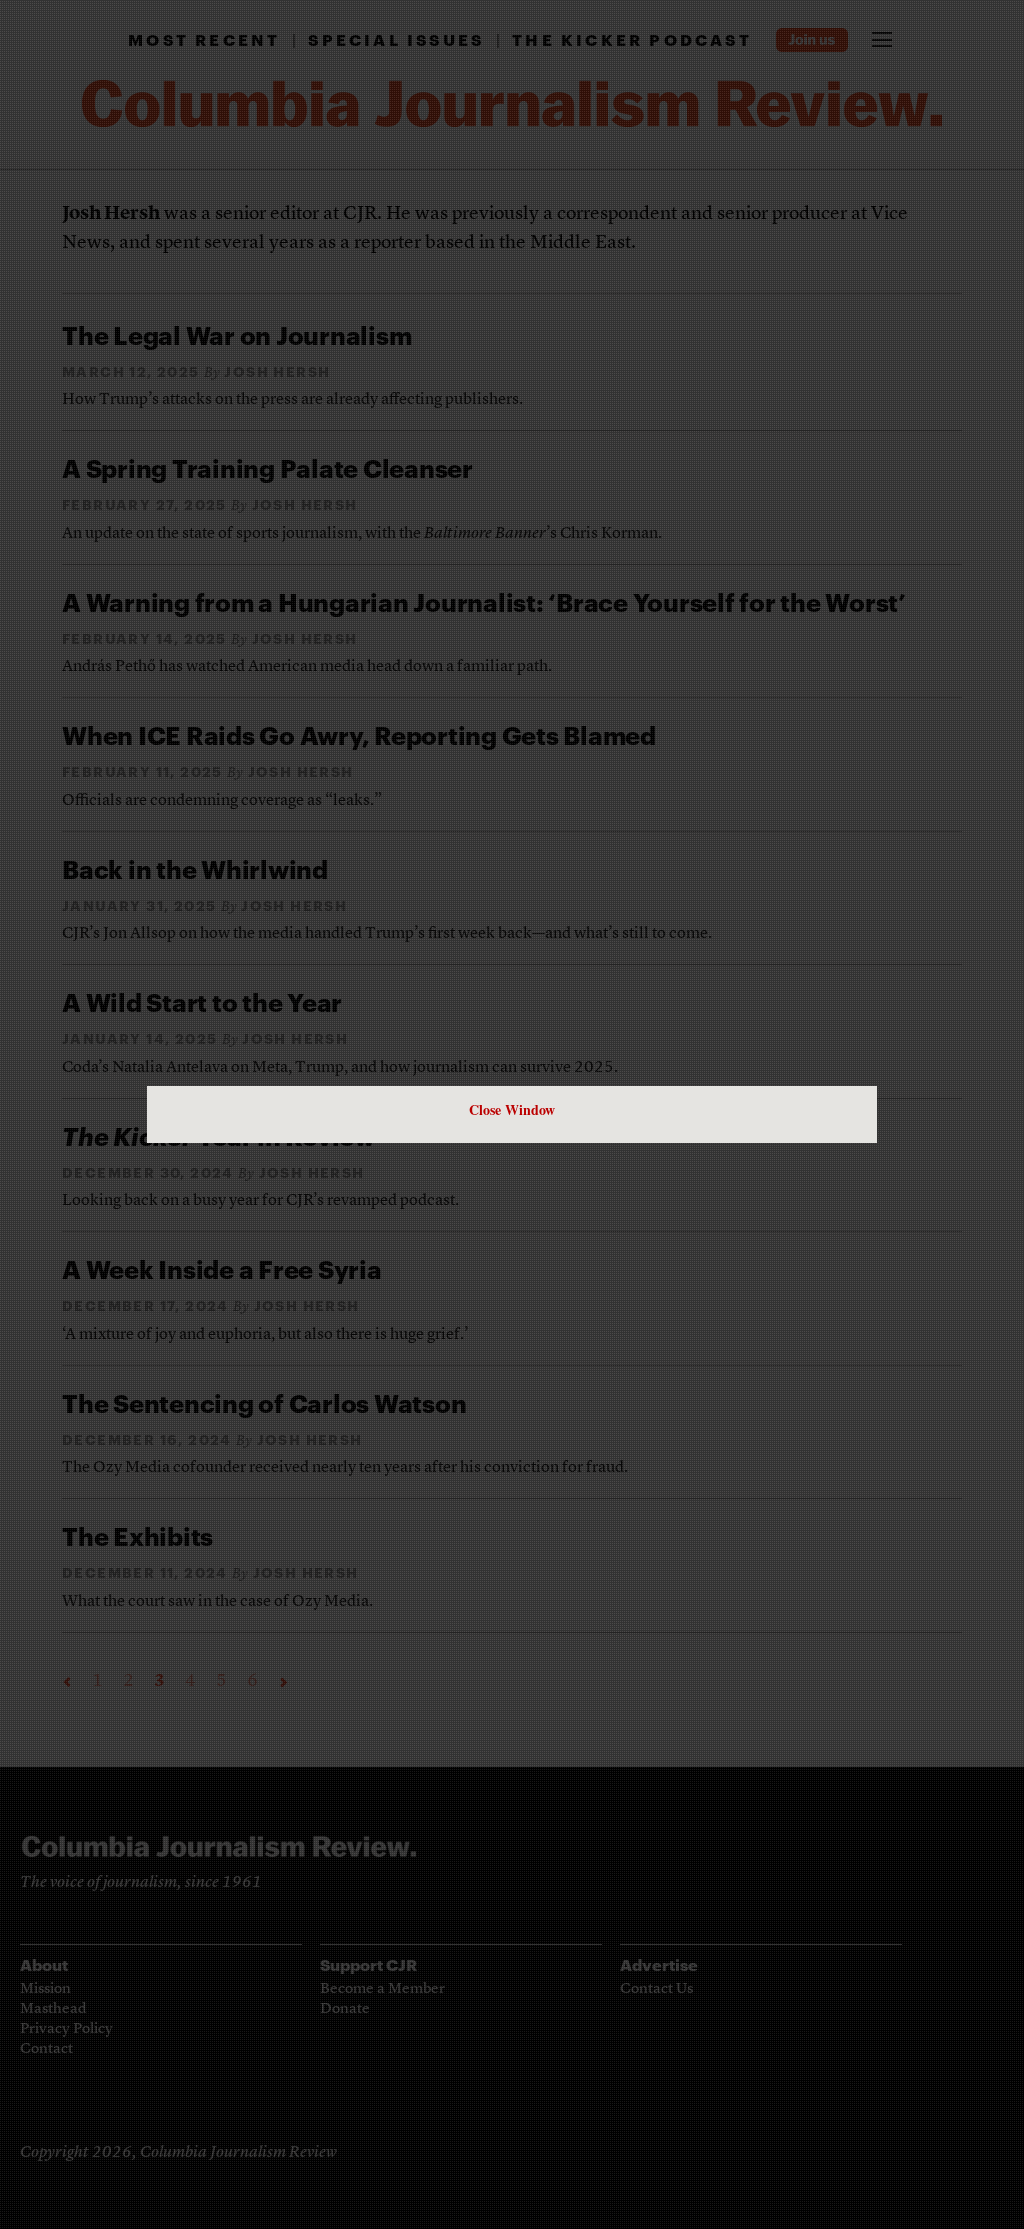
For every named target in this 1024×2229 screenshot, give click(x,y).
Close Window (512, 1109)
